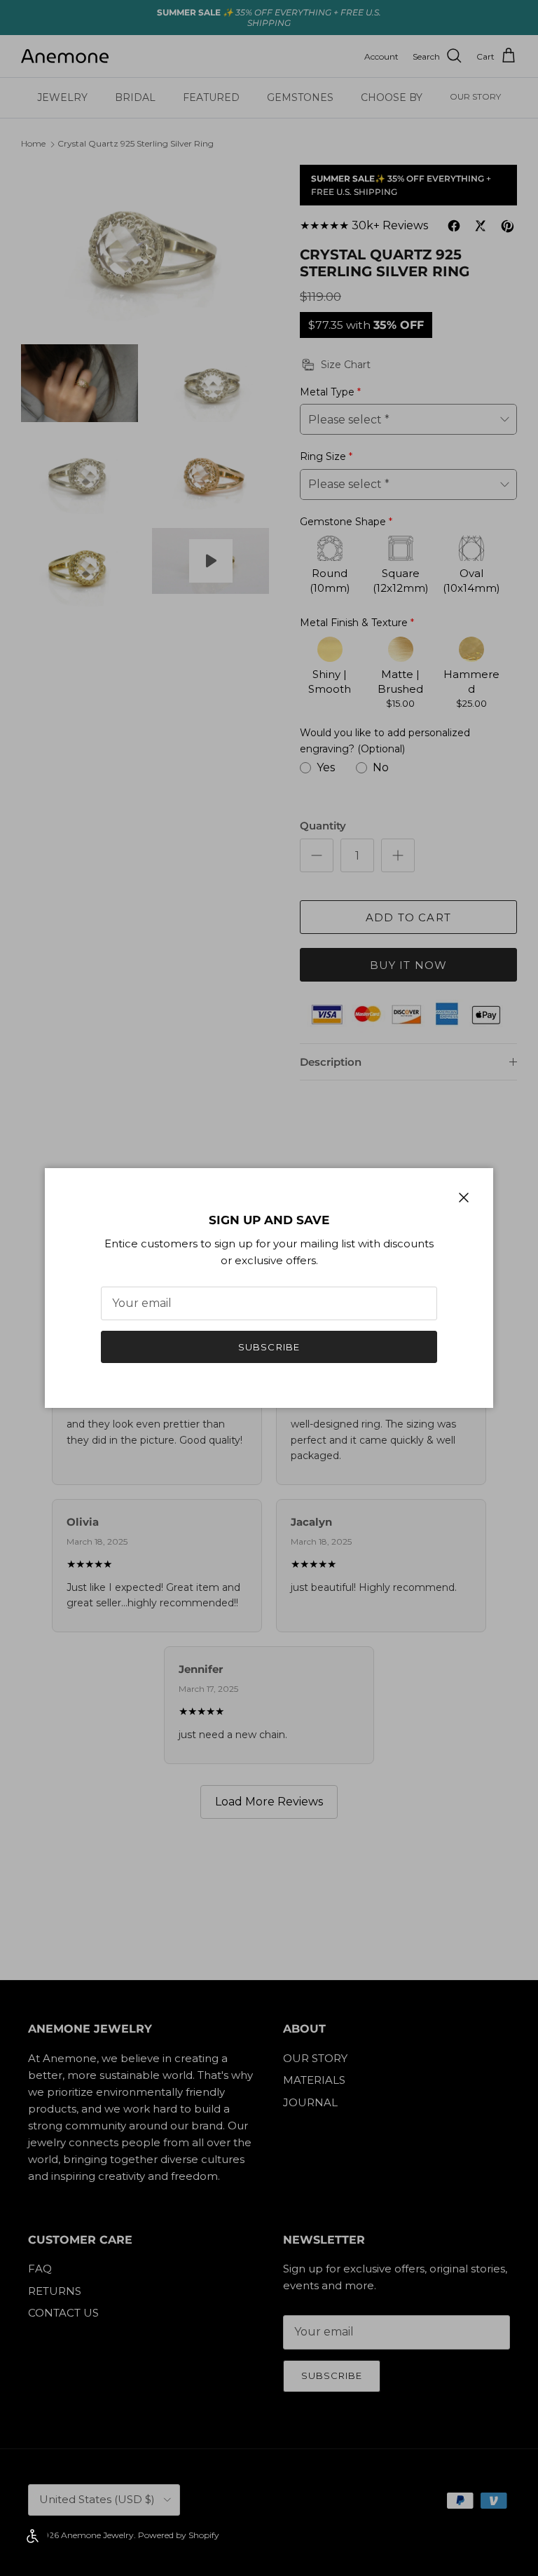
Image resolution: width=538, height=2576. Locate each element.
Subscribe (269, 1347)
